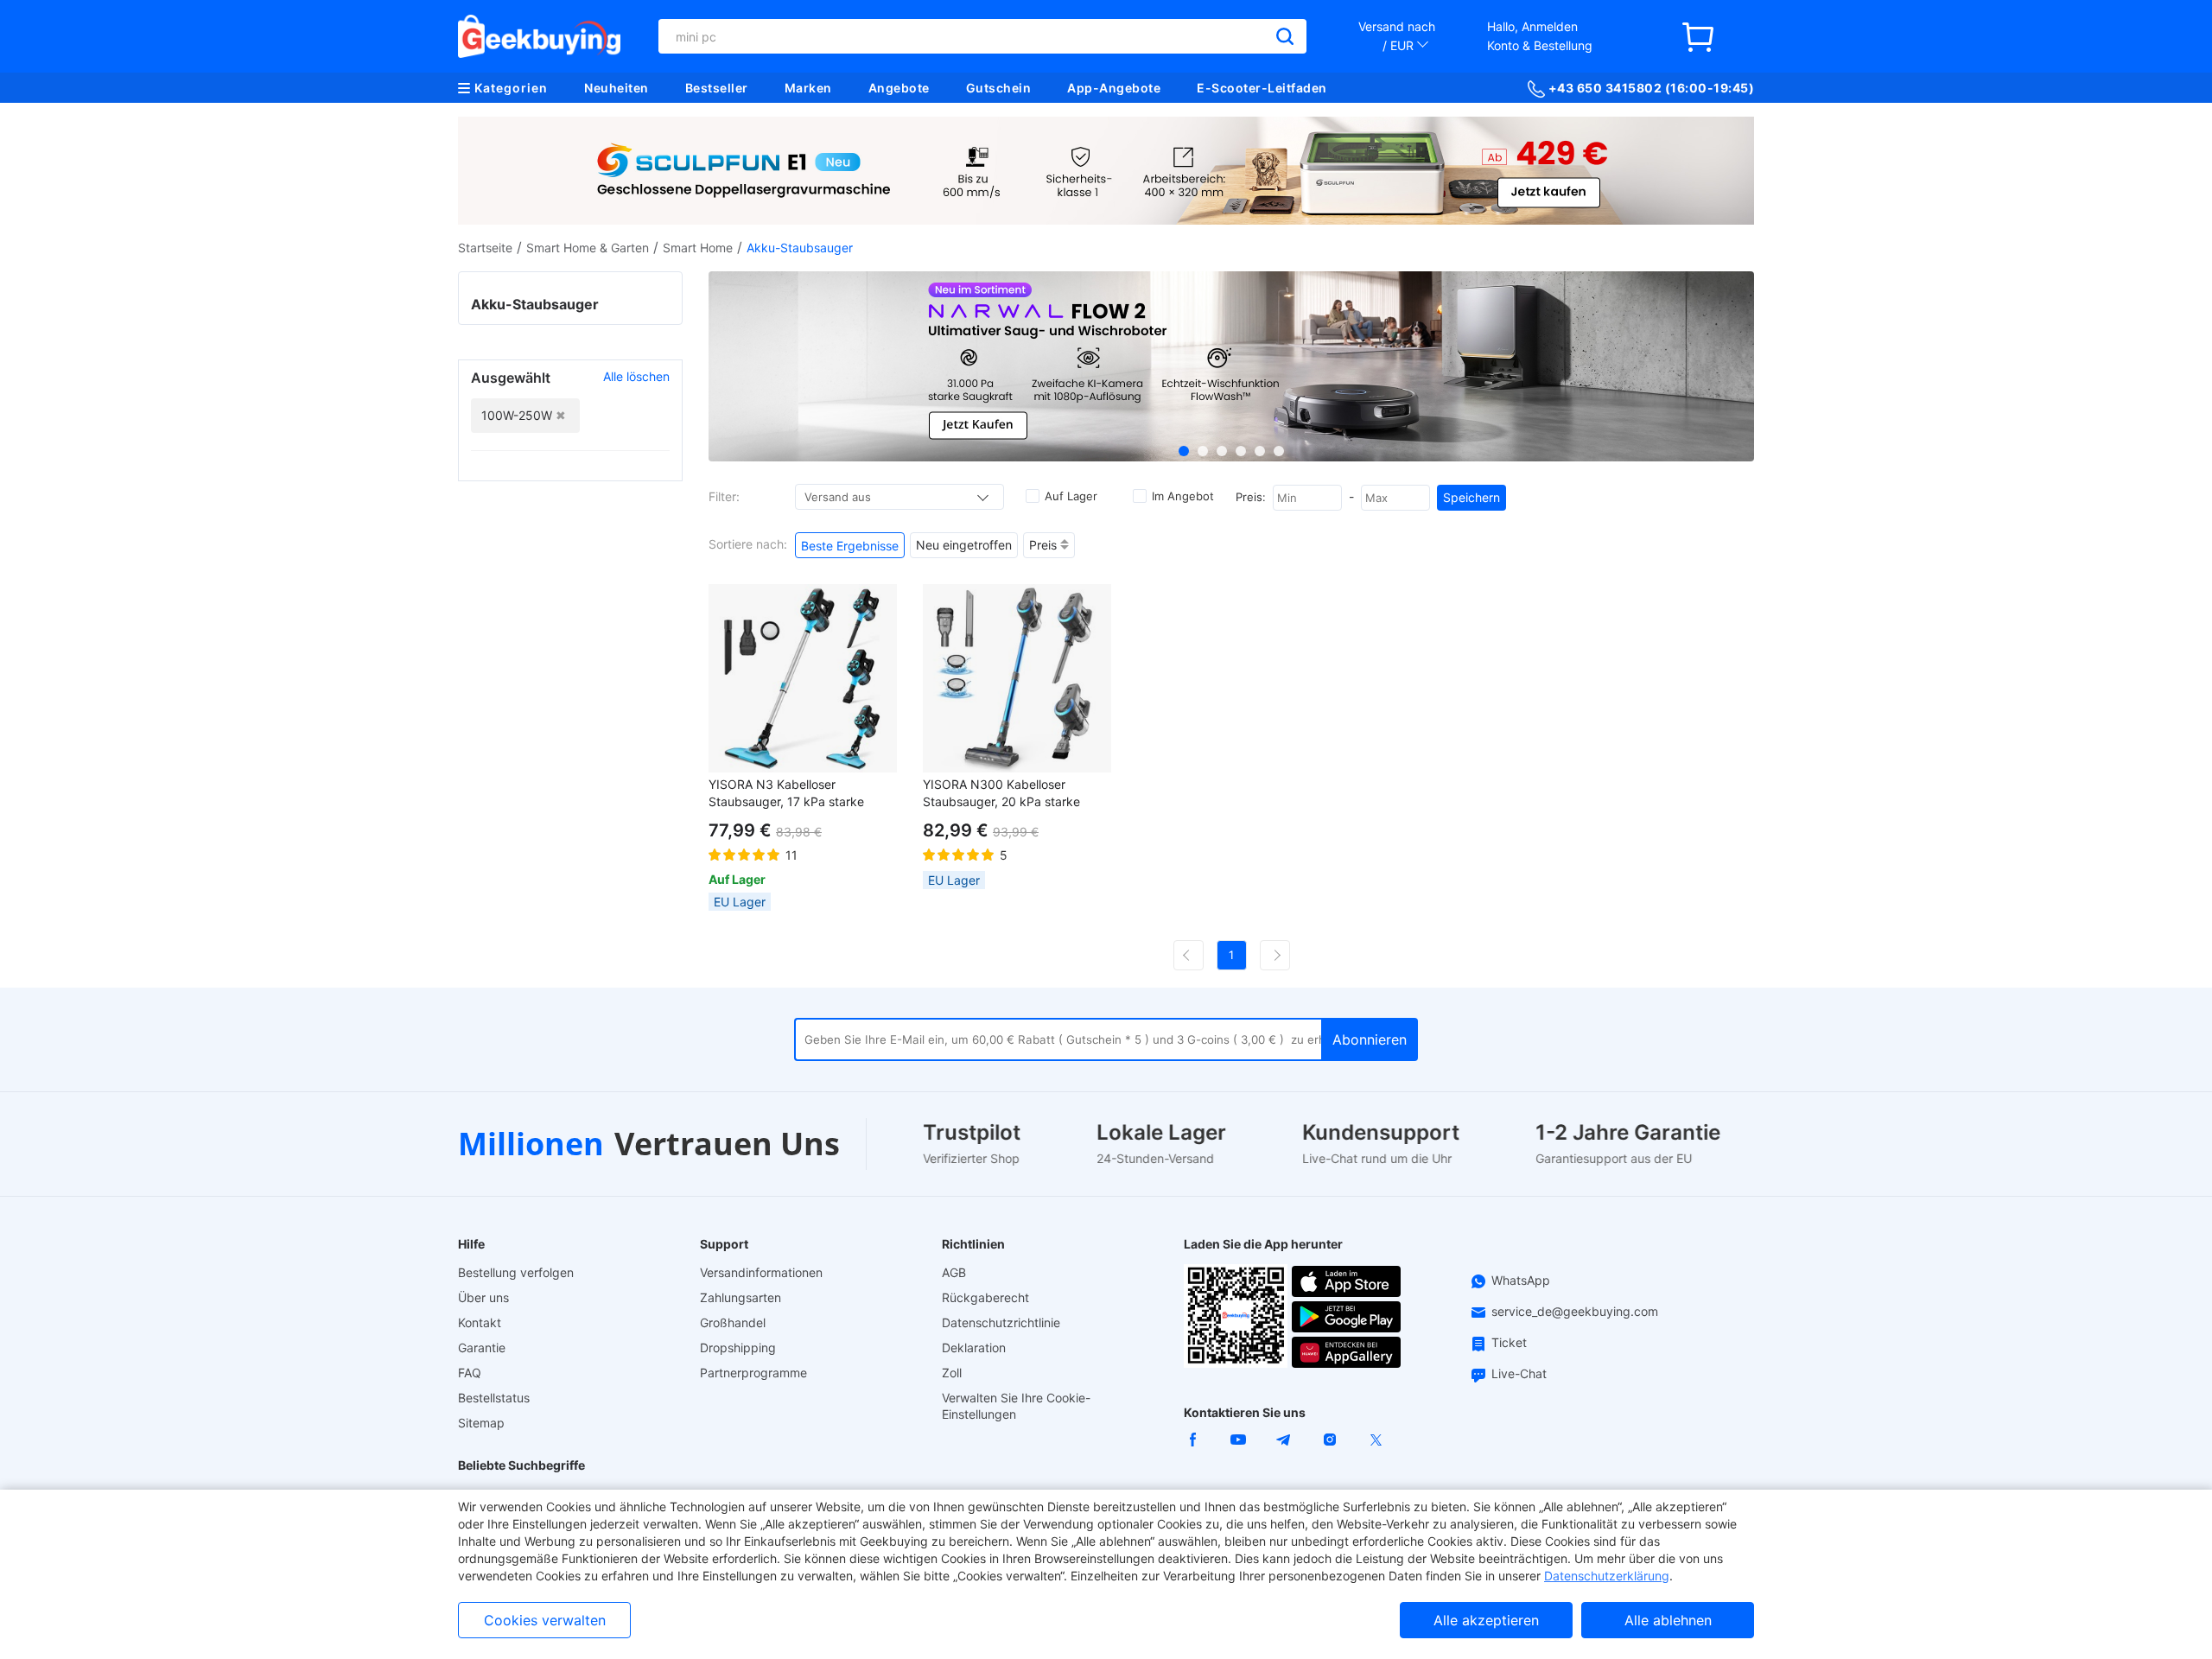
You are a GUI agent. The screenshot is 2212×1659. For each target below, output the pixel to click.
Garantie (482, 1348)
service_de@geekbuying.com (1575, 1311)
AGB (954, 1272)
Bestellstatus (494, 1398)
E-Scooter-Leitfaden (1262, 88)
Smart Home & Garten (588, 248)
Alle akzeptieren (1486, 1620)
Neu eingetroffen (964, 545)
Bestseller (717, 88)
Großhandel (733, 1322)
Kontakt (480, 1322)
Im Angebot (1183, 496)
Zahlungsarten (741, 1297)
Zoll (952, 1373)
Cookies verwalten (545, 1620)
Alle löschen (636, 376)
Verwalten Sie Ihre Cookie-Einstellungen (1016, 1406)
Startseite (485, 248)
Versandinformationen (761, 1272)
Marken (808, 88)
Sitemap (481, 1423)
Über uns (483, 1297)
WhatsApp (1521, 1280)
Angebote (899, 88)
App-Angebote (1114, 88)
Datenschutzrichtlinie (1001, 1322)
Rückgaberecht (985, 1297)
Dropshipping (738, 1348)
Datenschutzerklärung (1607, 1576)
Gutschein (999, 88)
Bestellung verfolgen (516, 1272)
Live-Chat (1519, 1373)
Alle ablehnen (1668, 1620)
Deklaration (974, 1348)
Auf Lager (1071, 496)
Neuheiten (617, 88)
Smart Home (698, 248)
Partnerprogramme (753, 1373)
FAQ (470, 1373)
